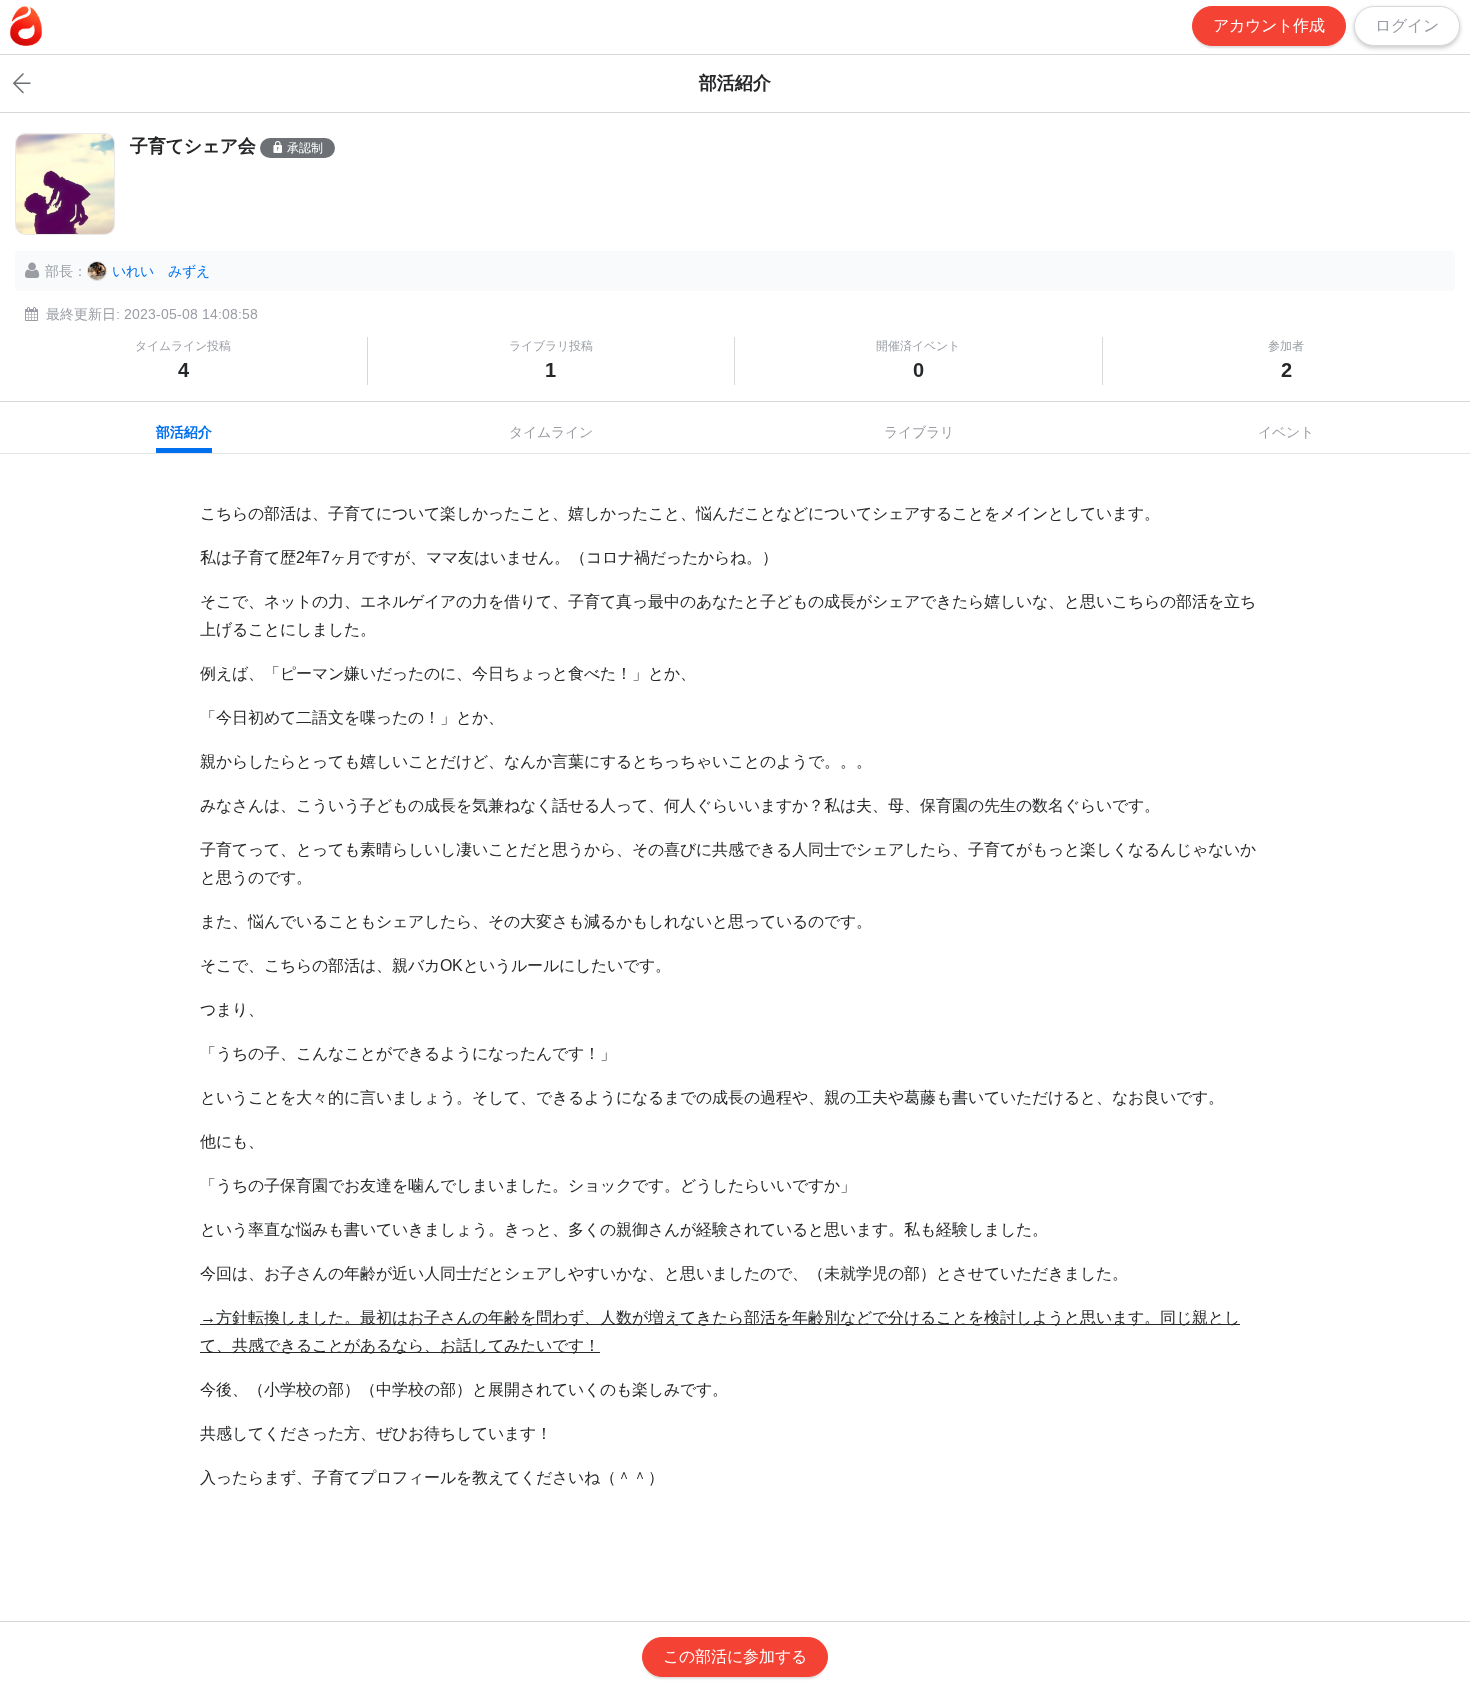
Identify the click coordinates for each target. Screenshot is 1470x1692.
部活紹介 (184, 432)
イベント (1286, 432)
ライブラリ (919, 432)
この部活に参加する (735, 1656)
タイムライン (551, 432)
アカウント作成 (1269, 25)
